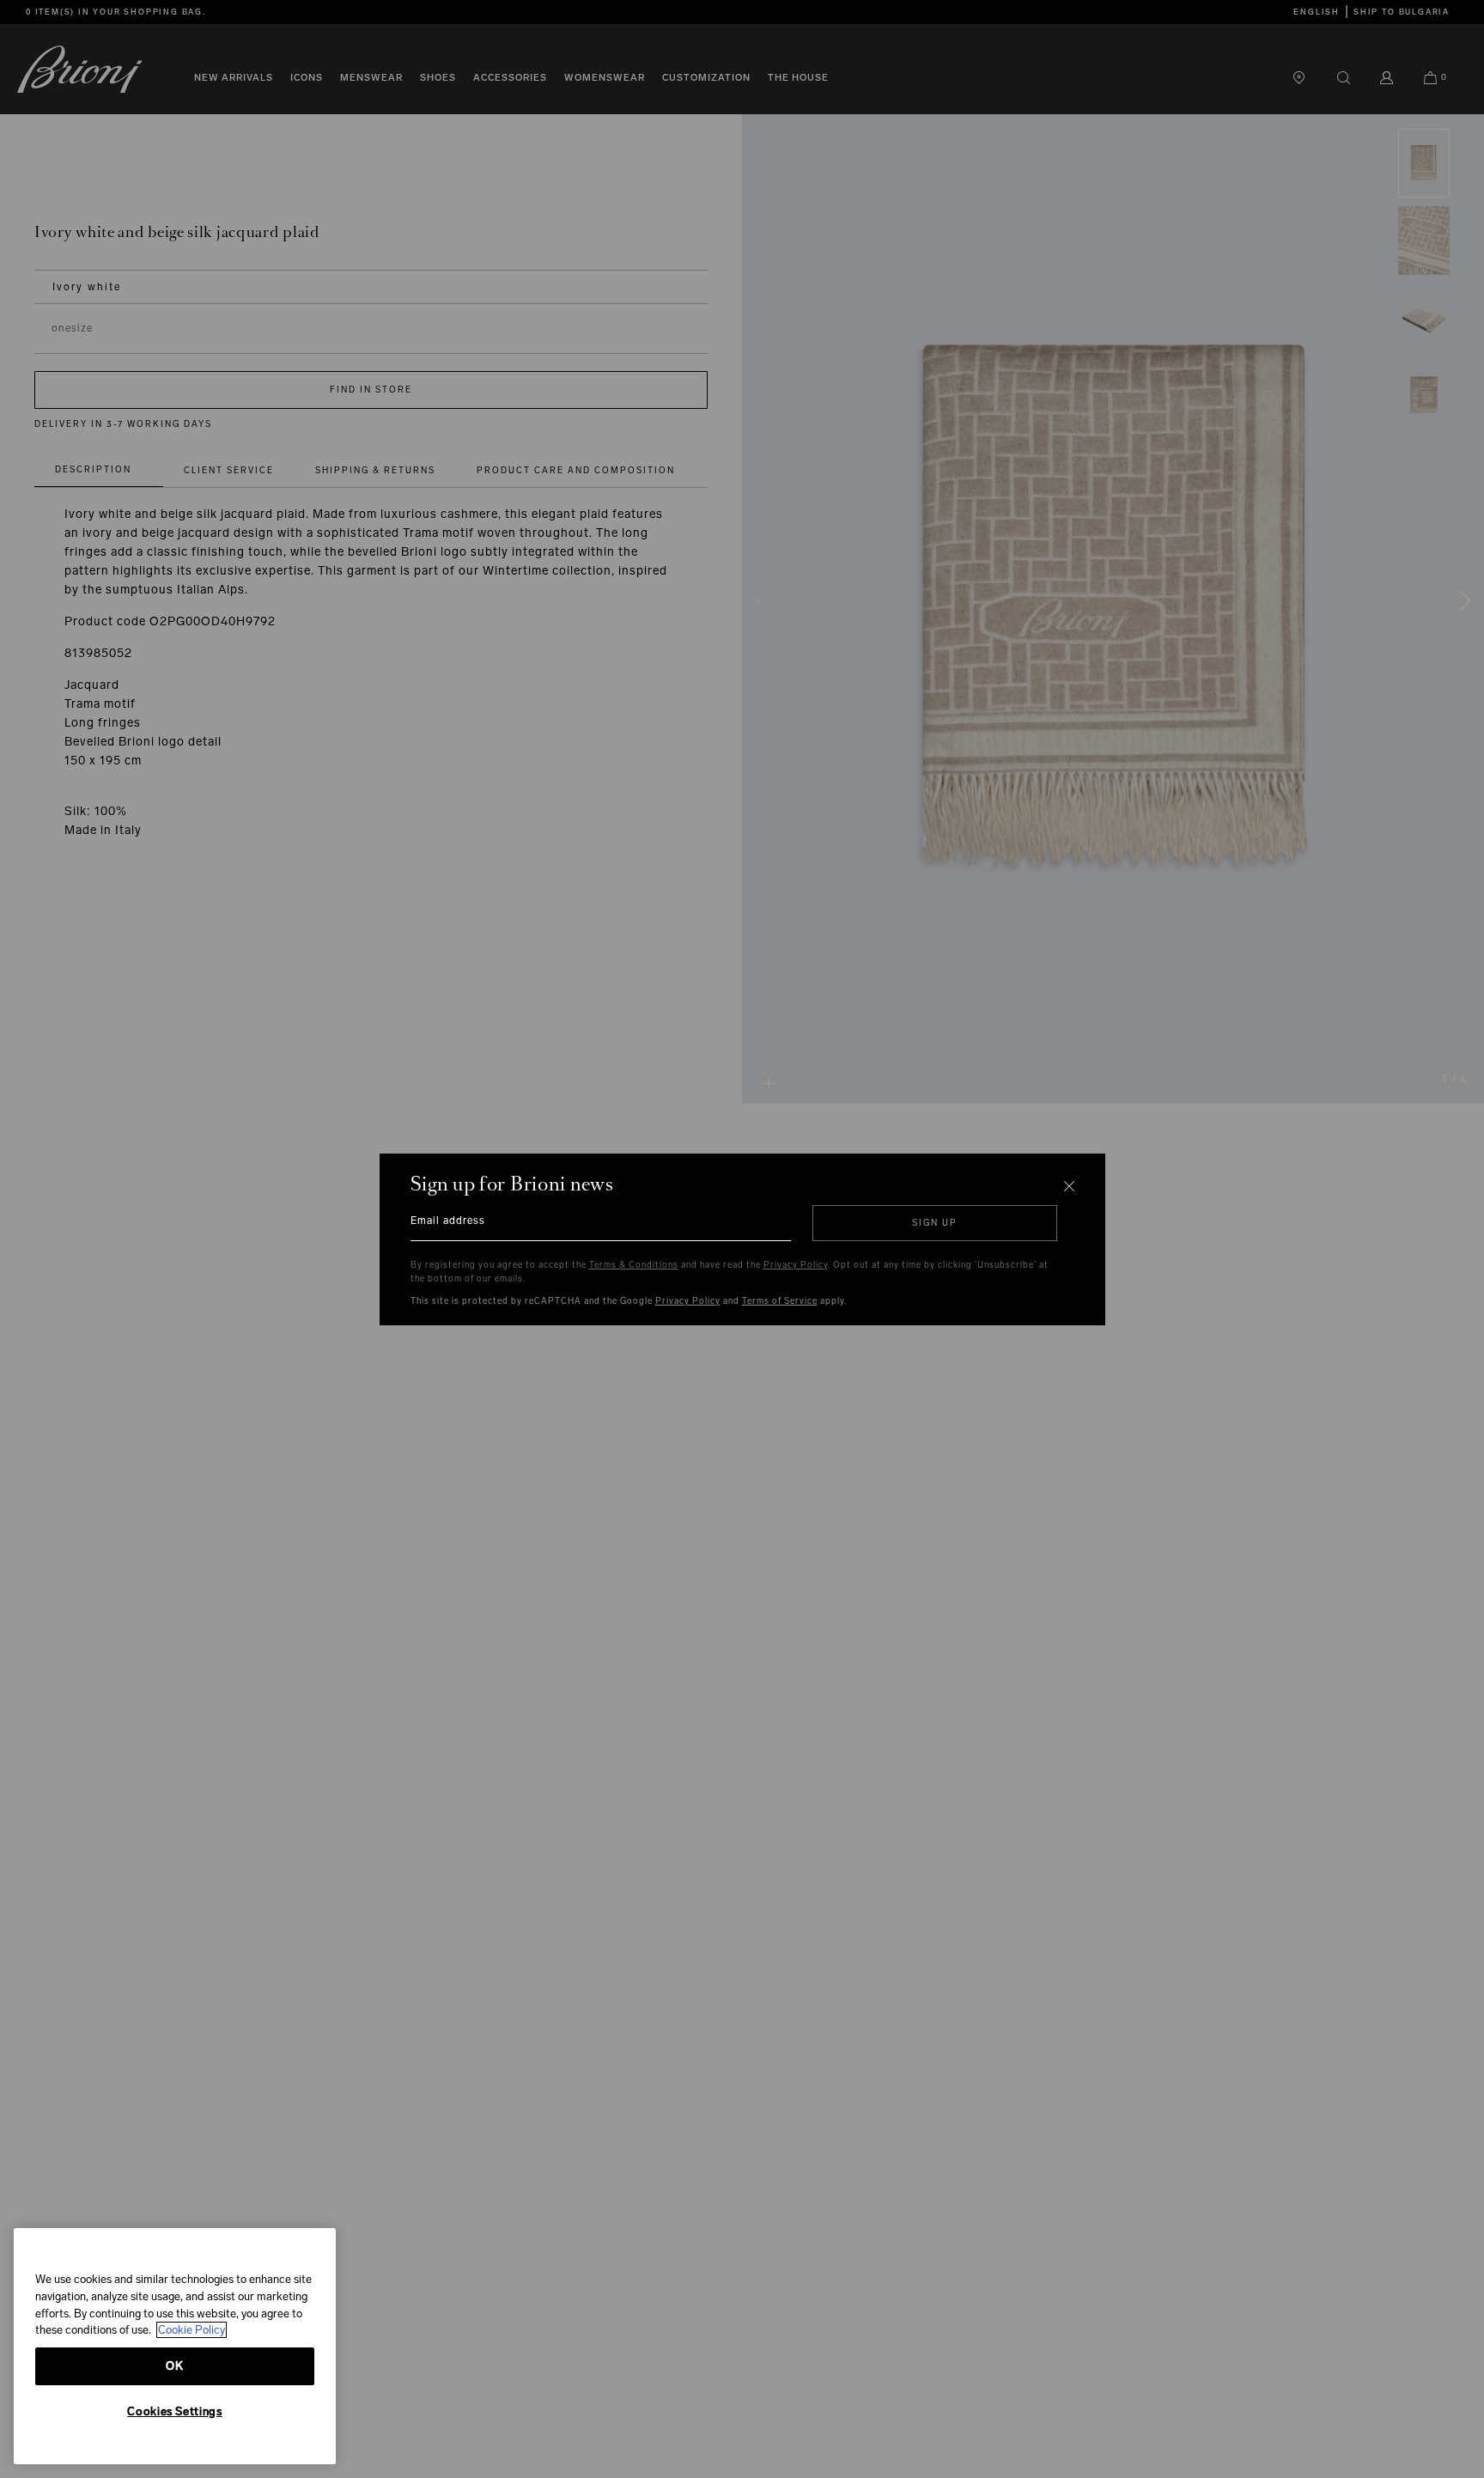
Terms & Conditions (634, 1265)
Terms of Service (780, 1301)
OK (174, 2366)
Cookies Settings (175, 2411)
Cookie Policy (192, 2330)
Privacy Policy (796, 1265)
